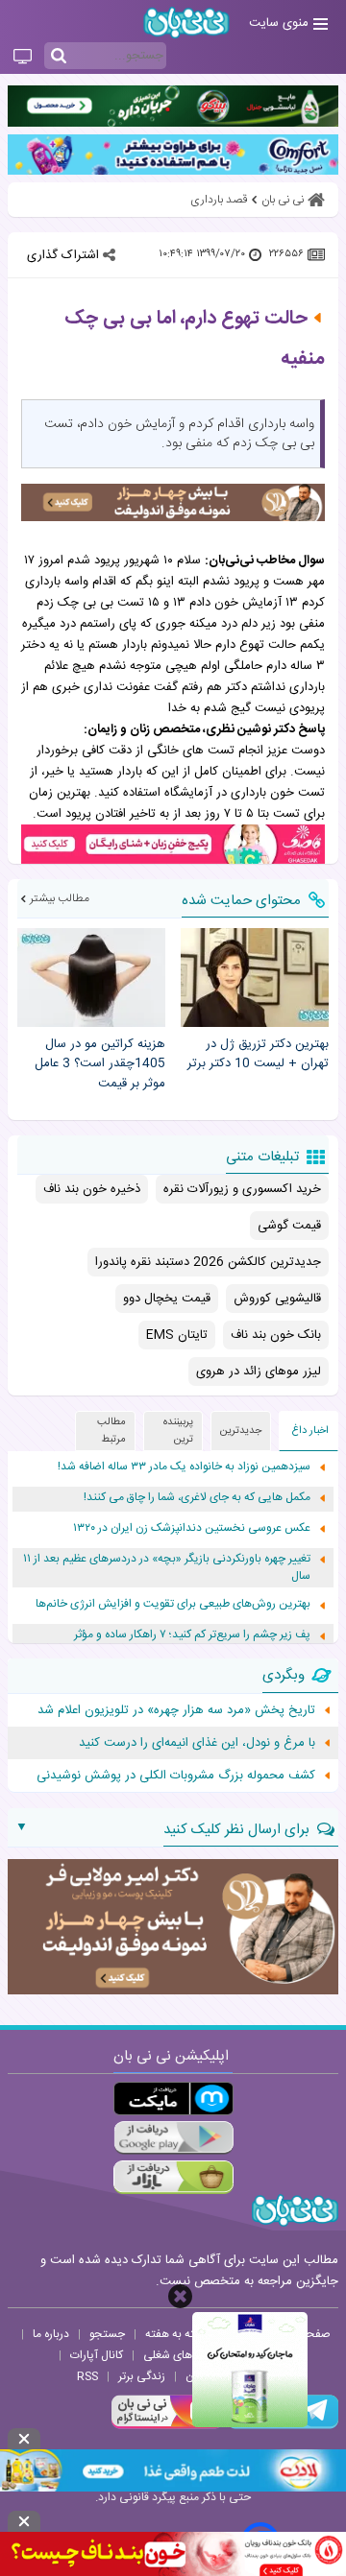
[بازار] (173, 2177)
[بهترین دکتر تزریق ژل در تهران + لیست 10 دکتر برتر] (255, 978)
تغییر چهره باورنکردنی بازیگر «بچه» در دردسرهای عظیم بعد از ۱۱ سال (167, 1568)
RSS (87, 2376)
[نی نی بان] (186, 23)
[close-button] (180, 2296)
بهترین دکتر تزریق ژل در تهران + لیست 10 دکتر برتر (258, 1055)
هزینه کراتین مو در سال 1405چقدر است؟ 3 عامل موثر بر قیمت (100, 1064)
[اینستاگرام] (167, 2426)
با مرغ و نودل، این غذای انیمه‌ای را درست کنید (197, 1743)
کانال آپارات (97, 2355)
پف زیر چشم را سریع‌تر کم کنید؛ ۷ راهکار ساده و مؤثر (192, 1635)
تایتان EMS (177, 1335)
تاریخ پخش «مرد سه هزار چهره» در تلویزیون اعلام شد (176, 1710)
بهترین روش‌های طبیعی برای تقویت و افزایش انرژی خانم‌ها (173, 1604)
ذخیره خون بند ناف (92, 1189)
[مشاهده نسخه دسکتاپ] (23, 58)
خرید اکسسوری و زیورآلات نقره (242, 1189)
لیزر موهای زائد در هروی (259, 1371)
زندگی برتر (142, 2376)
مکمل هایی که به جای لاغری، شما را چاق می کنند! (197, 1498)
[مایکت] (173, 2099)
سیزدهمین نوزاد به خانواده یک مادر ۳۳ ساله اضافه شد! (184, 1467)
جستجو (107, 2334)
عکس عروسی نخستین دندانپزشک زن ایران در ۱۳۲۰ (192, 1528)
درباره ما (51, 2334)
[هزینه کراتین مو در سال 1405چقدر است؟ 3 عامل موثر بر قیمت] (91, 978)
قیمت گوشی (289, 1226)
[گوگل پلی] (173, 2138)
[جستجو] (59, 57)
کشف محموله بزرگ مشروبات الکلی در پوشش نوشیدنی (176, 1776)
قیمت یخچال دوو (167, 1299)
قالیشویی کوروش (277, 1299)
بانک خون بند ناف (276, 1335)
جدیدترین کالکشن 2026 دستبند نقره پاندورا (208, 1262)
